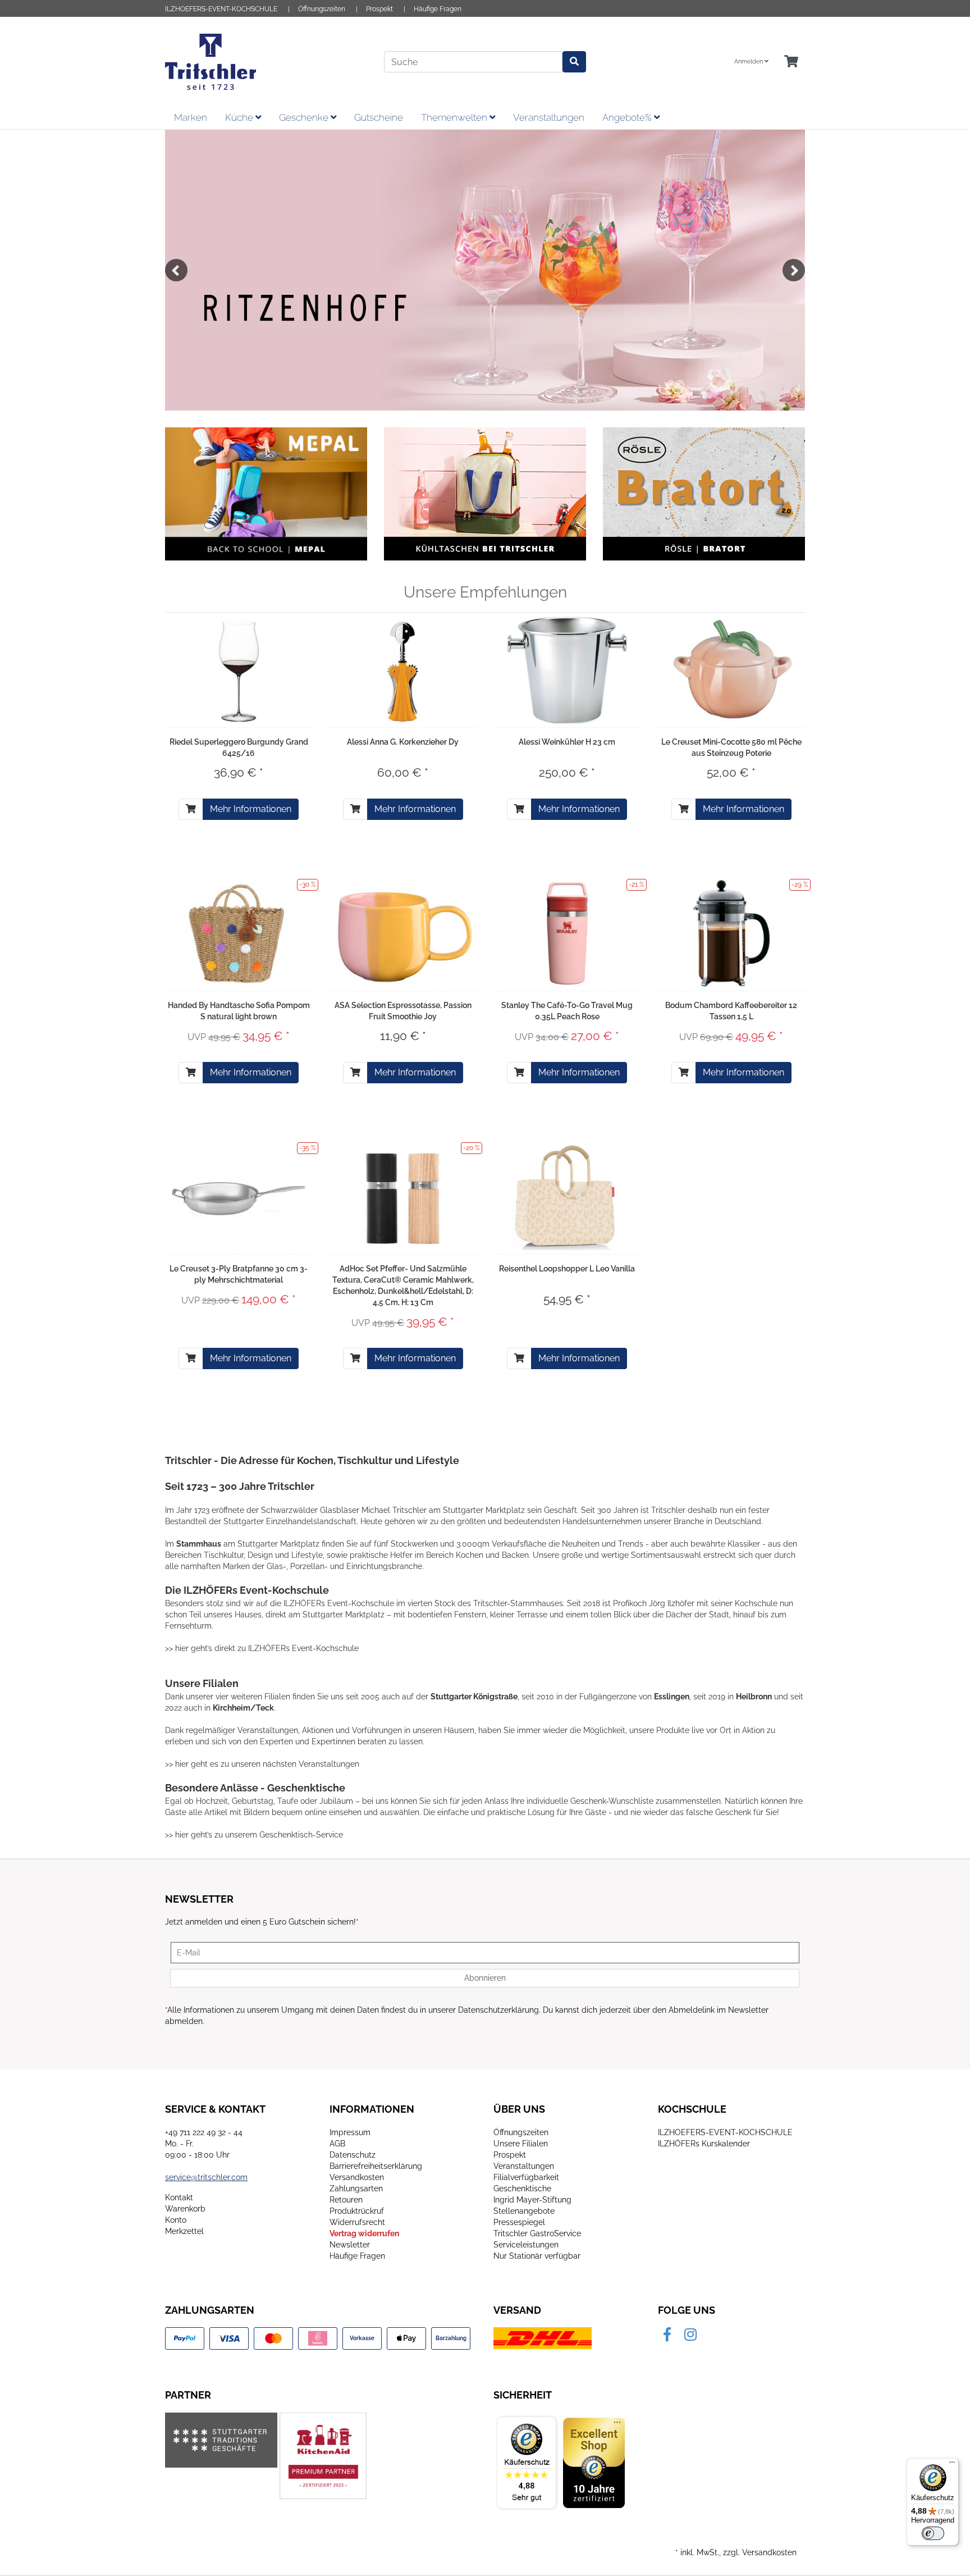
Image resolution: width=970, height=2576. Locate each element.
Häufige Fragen (438, 9)
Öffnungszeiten (322, 9)
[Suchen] (574, 62)
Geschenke (305, 117)
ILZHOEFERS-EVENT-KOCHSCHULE (221, 9)
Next (794, 270)
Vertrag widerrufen (364, 2233)
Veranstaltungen (549, 117)
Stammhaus (199, 1544)
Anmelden (749, 61)
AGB (337, 2144)
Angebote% (628, 117)
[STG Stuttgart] (221, 2440)
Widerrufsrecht (357, 2222)
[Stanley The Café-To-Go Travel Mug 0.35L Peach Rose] (567, 933)
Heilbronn (754, 1697)
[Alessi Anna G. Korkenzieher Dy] (403, 670)
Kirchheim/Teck (243, 1708)
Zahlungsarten (356, 2189)
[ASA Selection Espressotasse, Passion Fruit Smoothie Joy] (403, 933)
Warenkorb (185, 2209)
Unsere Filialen (521, 2144)
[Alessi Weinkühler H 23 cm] (567, 670)
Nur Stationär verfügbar (537, 2256)
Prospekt (379, 9)
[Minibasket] (791, 62)
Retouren (346, 2200)
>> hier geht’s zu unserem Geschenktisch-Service (254, 1835)
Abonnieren (485, 1978)
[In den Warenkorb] (191, 809)
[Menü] (952, 2465)
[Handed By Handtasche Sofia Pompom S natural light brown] (239, 933)
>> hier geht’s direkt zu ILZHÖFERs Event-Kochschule (262, 1648)
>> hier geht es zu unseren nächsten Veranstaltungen (262, 1764)
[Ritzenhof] (485, 270)
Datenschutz (353, 2155)
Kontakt (179, 2197)
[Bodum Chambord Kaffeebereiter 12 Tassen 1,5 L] (731, 933)
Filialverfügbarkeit (526, 2177)
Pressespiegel (519, 2222)
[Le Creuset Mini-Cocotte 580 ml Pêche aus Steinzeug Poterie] (731, 670)
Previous (176, 270)
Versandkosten (357, 2177)
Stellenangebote (524, 2211)
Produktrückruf (357, 2211)
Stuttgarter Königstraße (474, 1697)
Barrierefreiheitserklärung (376, 2166)
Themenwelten (455, 117)
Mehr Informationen (251, 809)
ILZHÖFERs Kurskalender (704, 2144)
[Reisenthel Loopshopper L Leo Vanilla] (568, 1197)
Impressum (350, 2132)
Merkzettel (184, 2231)
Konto (176, 2220)
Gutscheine (379, 117)
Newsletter (350, 2245)
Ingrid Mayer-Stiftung (532, 2200)
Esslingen (672, 1697)
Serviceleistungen (526, 2245)
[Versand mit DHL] (543, 2338)
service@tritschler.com (206, 2177)
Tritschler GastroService (537, 2233)
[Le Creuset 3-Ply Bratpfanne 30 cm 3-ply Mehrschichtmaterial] (239, 1196)
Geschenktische (522, 2189)
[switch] (933, 2533)
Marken (191, 117)
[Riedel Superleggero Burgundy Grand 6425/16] (239, 670)
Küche (240, 117)
